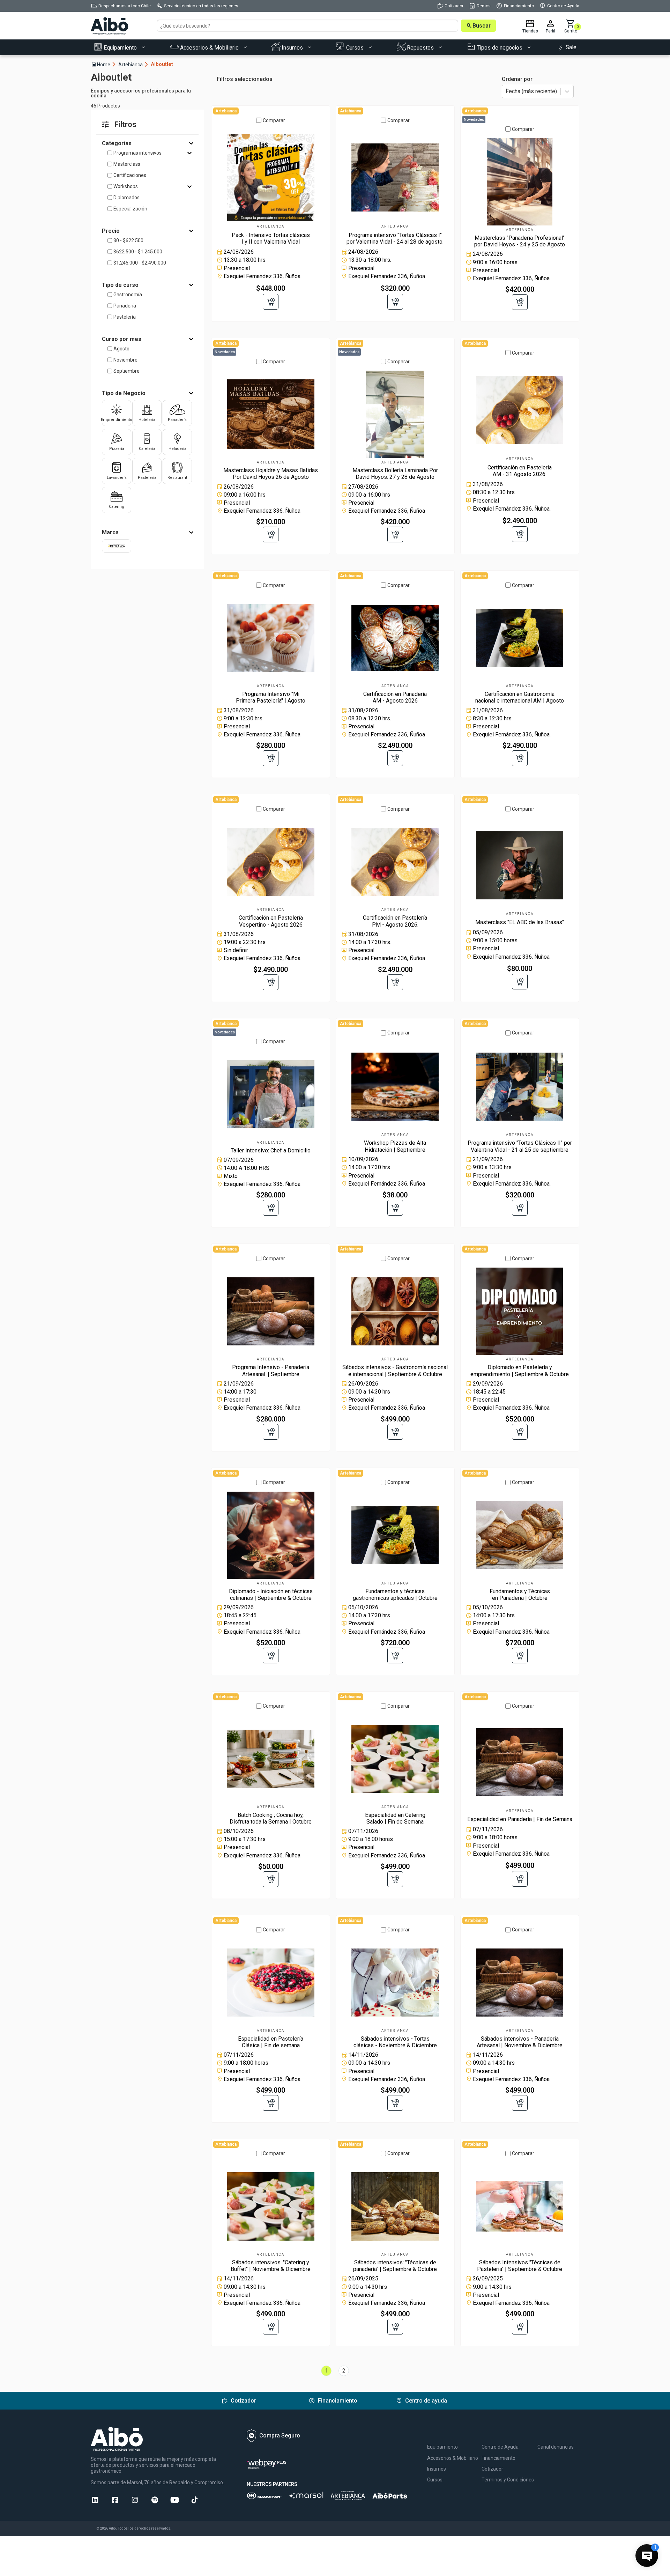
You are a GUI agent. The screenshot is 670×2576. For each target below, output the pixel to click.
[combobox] (506, 92)
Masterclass (127, 164)
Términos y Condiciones (508, 2480)
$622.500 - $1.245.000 (138, 252)
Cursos (435, 2480)
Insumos (437, 2469)
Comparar (274, 120)
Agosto (121, 349)
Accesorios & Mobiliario (453, 2458)
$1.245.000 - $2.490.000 (140, 263)
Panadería (125, 306)
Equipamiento (442, 2447)
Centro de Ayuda (500, 2447)
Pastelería (125, 317)
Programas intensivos (137, 153)
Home (104, 64)
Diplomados (126, 198)
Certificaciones (130, 175)
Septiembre (126, 371)
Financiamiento (498, 2458)
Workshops (126, 186)
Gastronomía (128, 295)
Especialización (130, 209)
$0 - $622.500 (128, 240)
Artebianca (134, 64)
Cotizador (492, 2469)
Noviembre (125, 360)
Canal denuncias (556, 2447)
